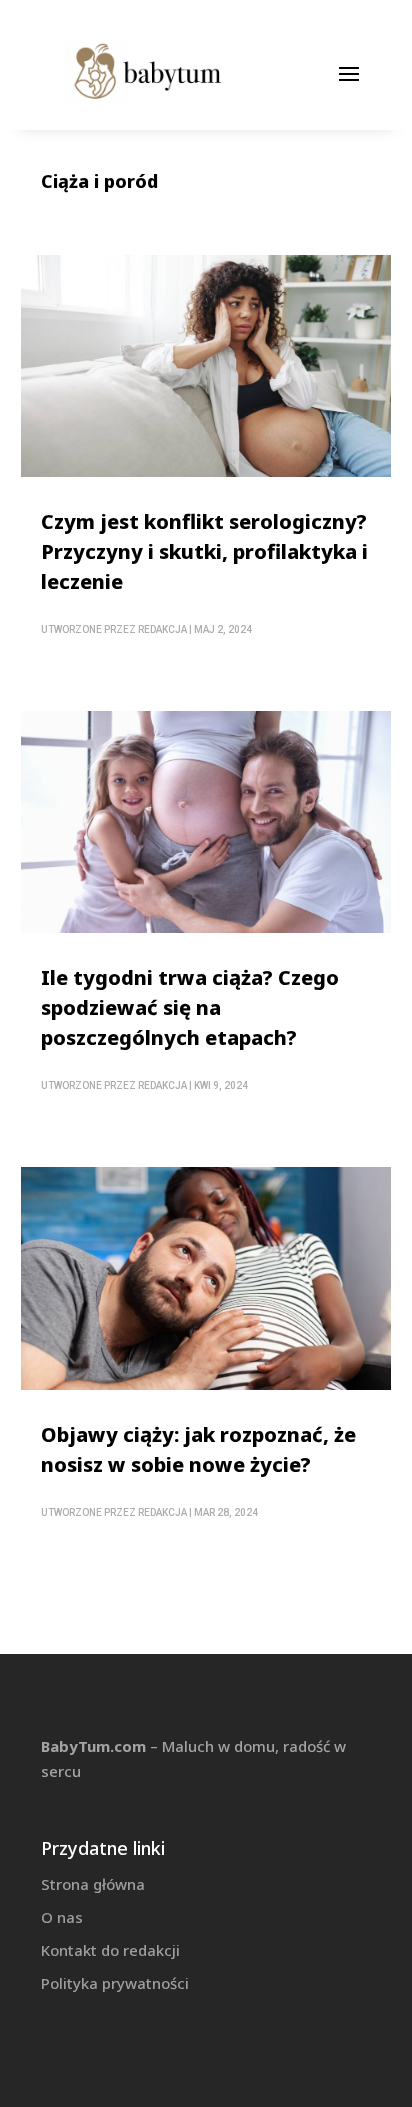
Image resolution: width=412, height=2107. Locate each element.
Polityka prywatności (115, 1983)
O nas (62, 1917)
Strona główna (93, 1884)
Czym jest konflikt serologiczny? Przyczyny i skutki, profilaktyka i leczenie (204, 551)
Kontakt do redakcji (110, 1950)
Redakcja (162, 629)
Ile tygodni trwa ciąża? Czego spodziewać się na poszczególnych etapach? (190, 1007)
